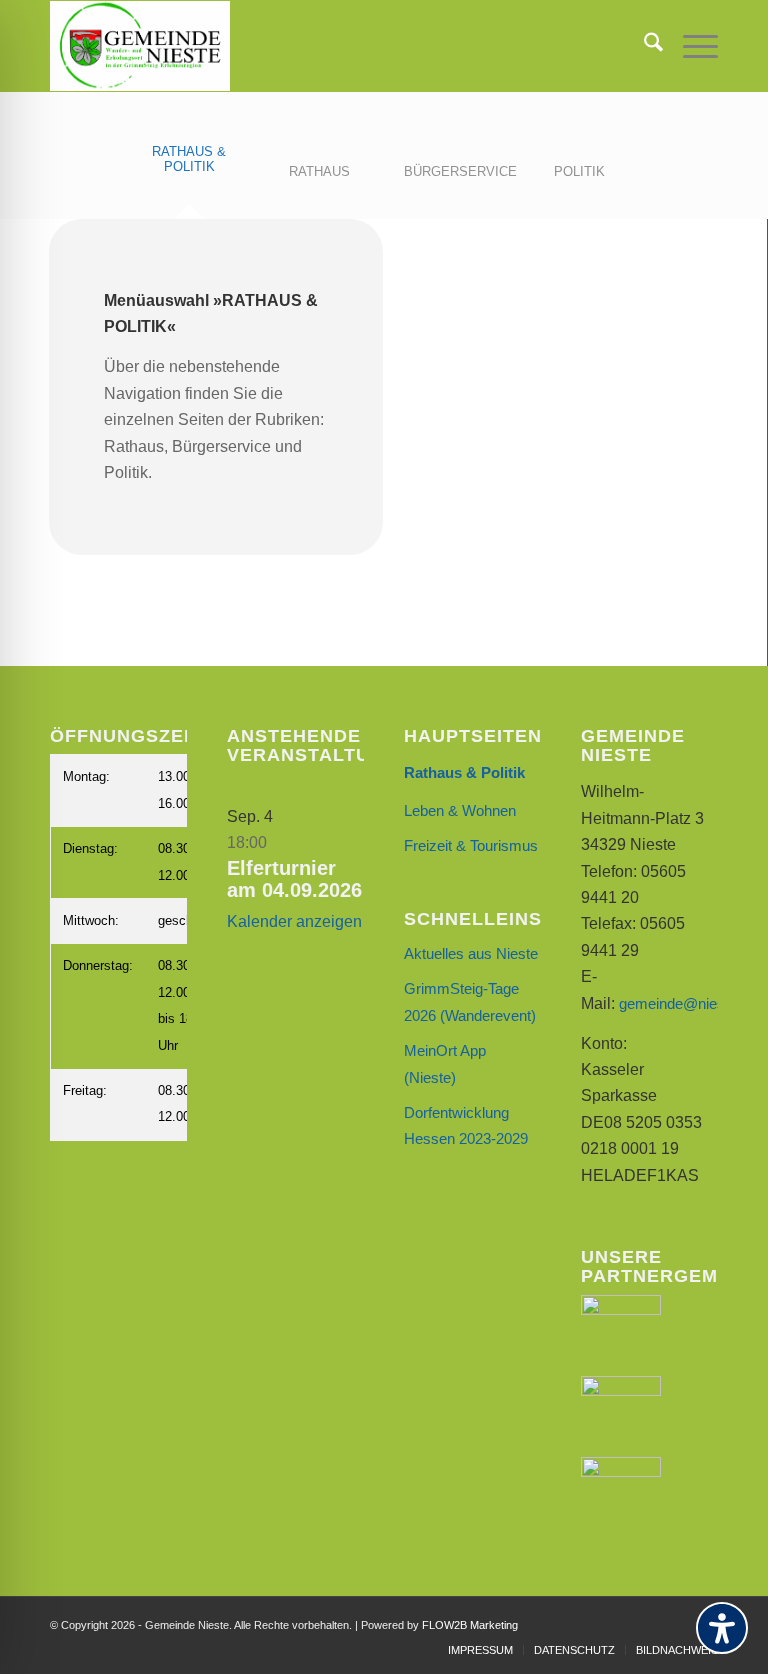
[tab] (189, 172)
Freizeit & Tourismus (471, 845)
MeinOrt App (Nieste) (445, 1063)
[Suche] (643, 46)
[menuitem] (643, 46)
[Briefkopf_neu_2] (140, 46)
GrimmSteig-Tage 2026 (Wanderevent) (470, 1001)
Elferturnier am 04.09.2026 (294, 879)
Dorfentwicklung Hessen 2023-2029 (466, 1125)
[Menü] (690, 46)
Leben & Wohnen (460, 810)
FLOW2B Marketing (470, 1625)
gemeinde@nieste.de (688, 1003)
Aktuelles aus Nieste (471, 953)
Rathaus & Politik (464, 772)
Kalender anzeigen (294, 921)
